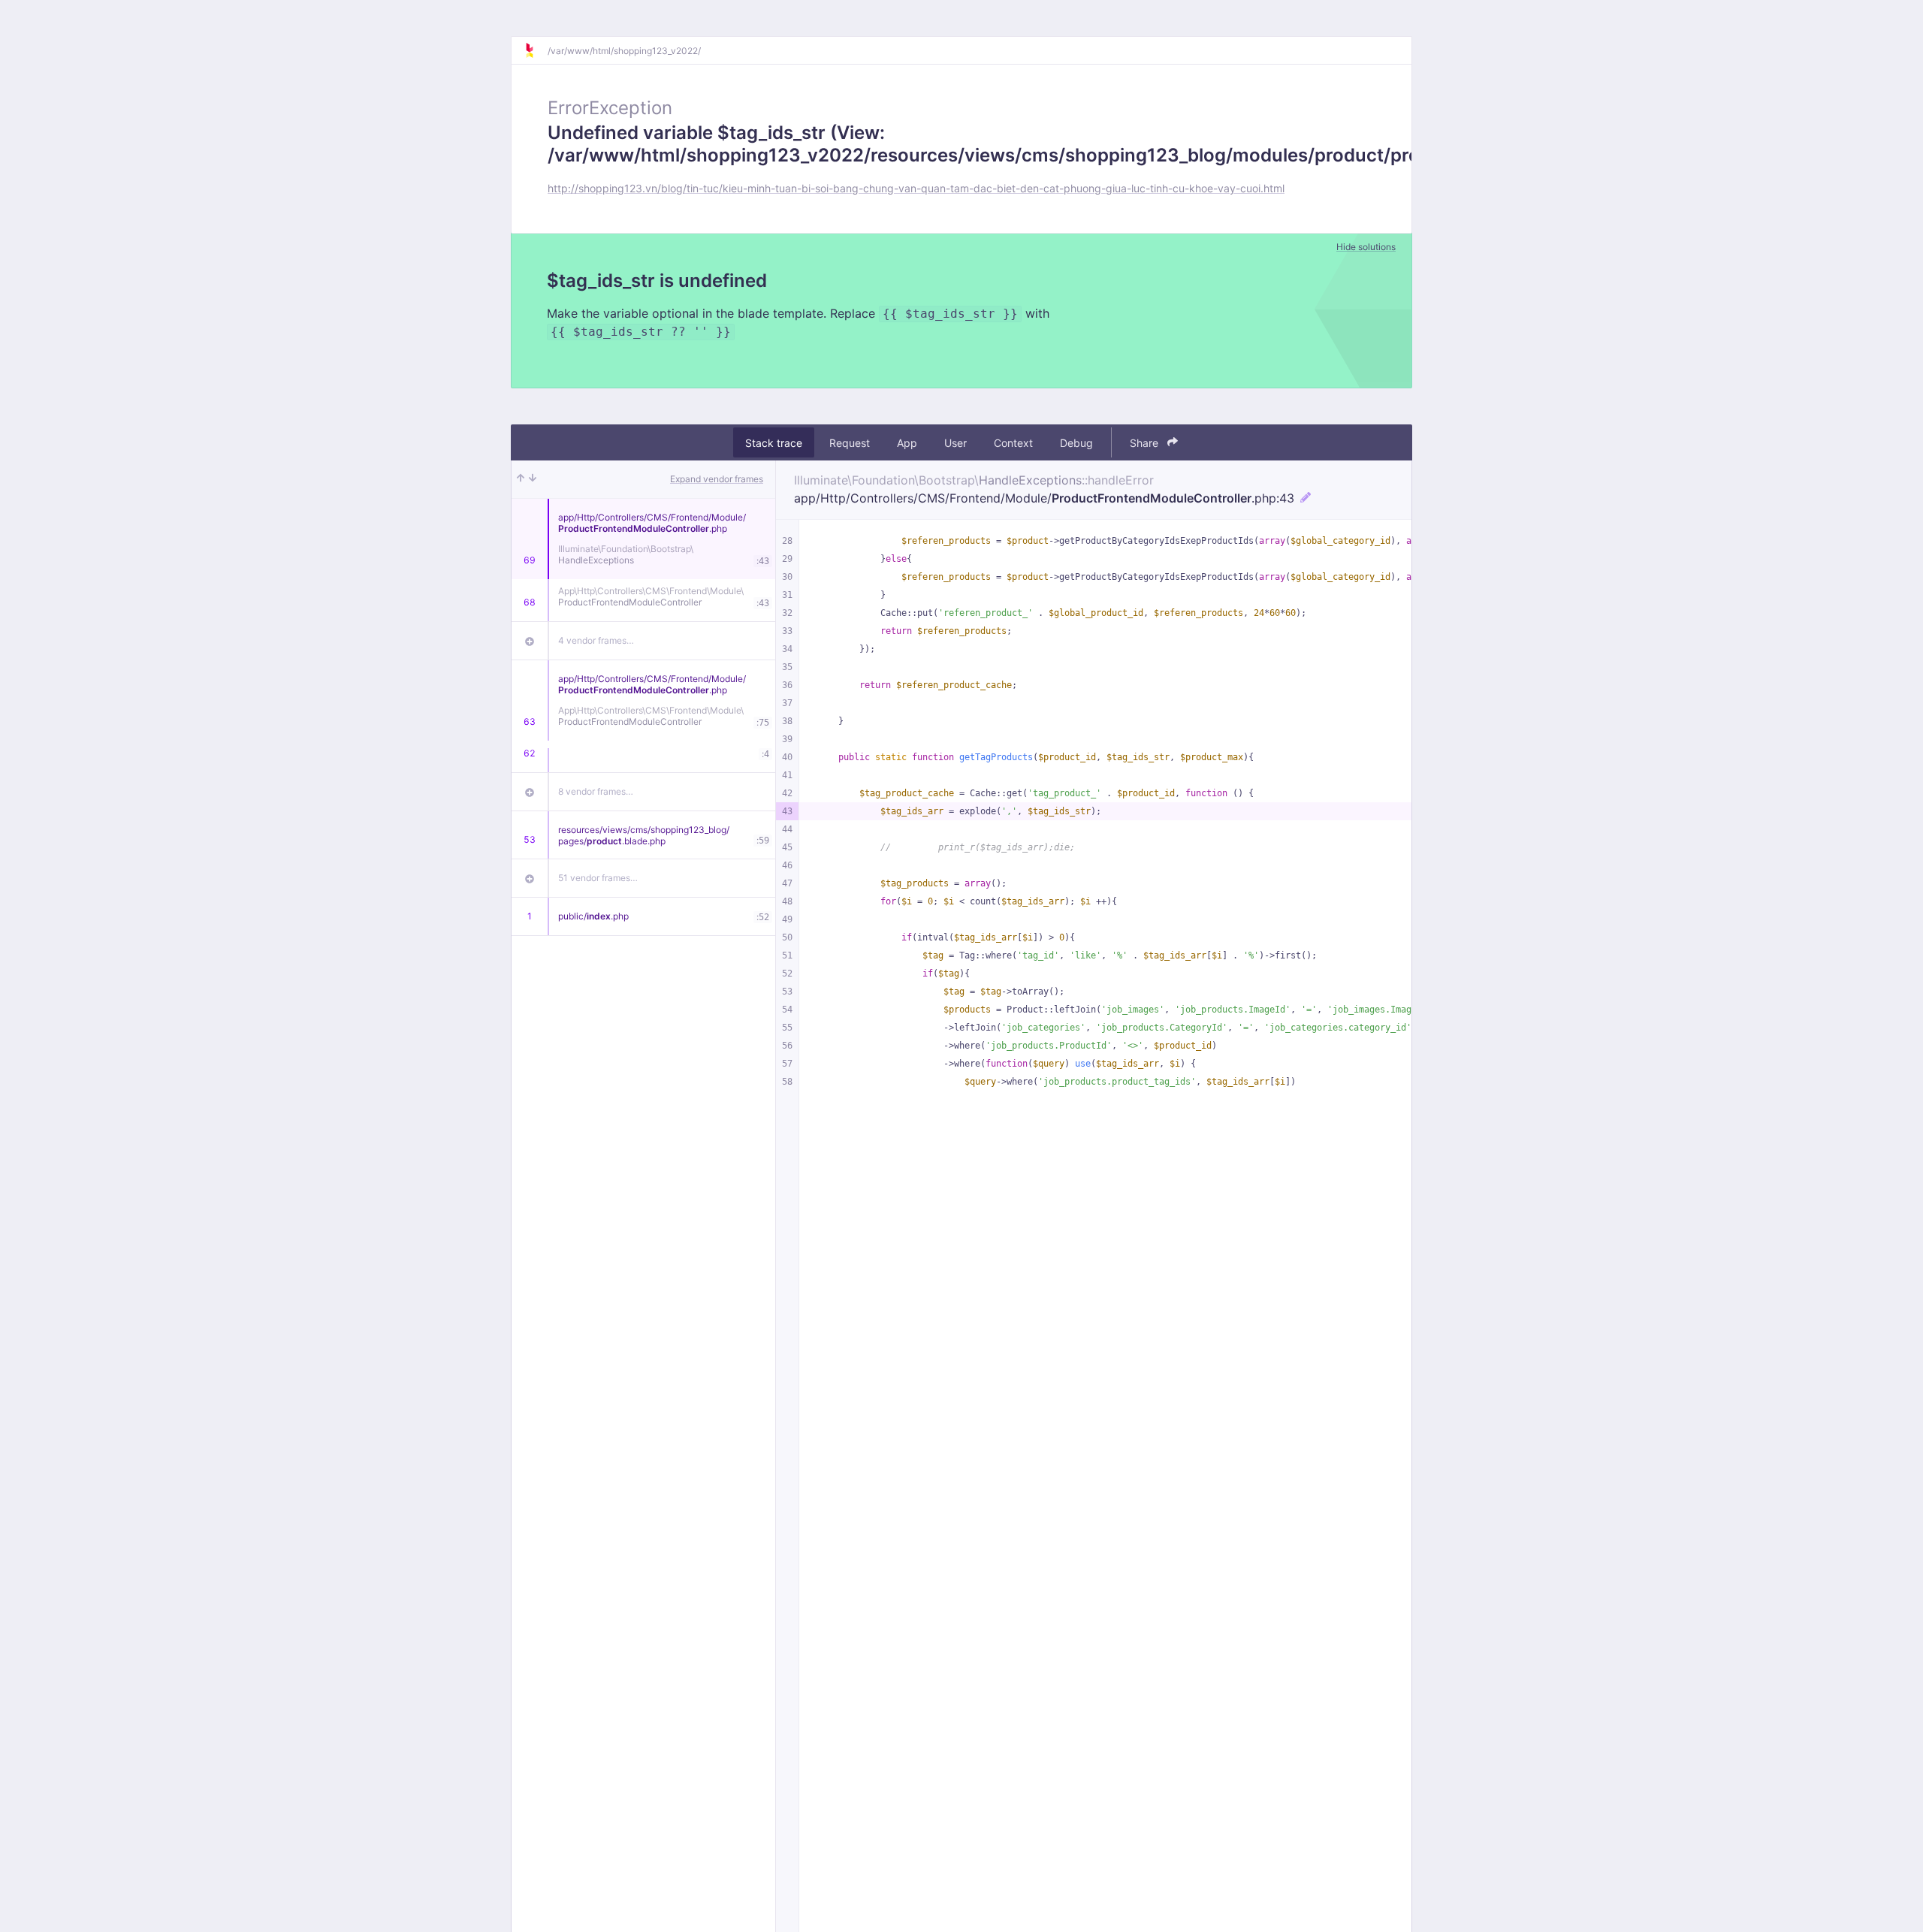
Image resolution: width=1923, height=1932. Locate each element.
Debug (1076, 443)
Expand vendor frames (717, 479)
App (907, 443)
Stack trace (774, 443)
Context (1013, 443)
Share (1146, 443)
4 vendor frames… (596, 640)
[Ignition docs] (536, 50)
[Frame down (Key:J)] (533, 479)
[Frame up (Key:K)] (521, 479)
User (955, 443)
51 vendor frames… (598, 878)
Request (850, 443)
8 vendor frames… (596, 791)
